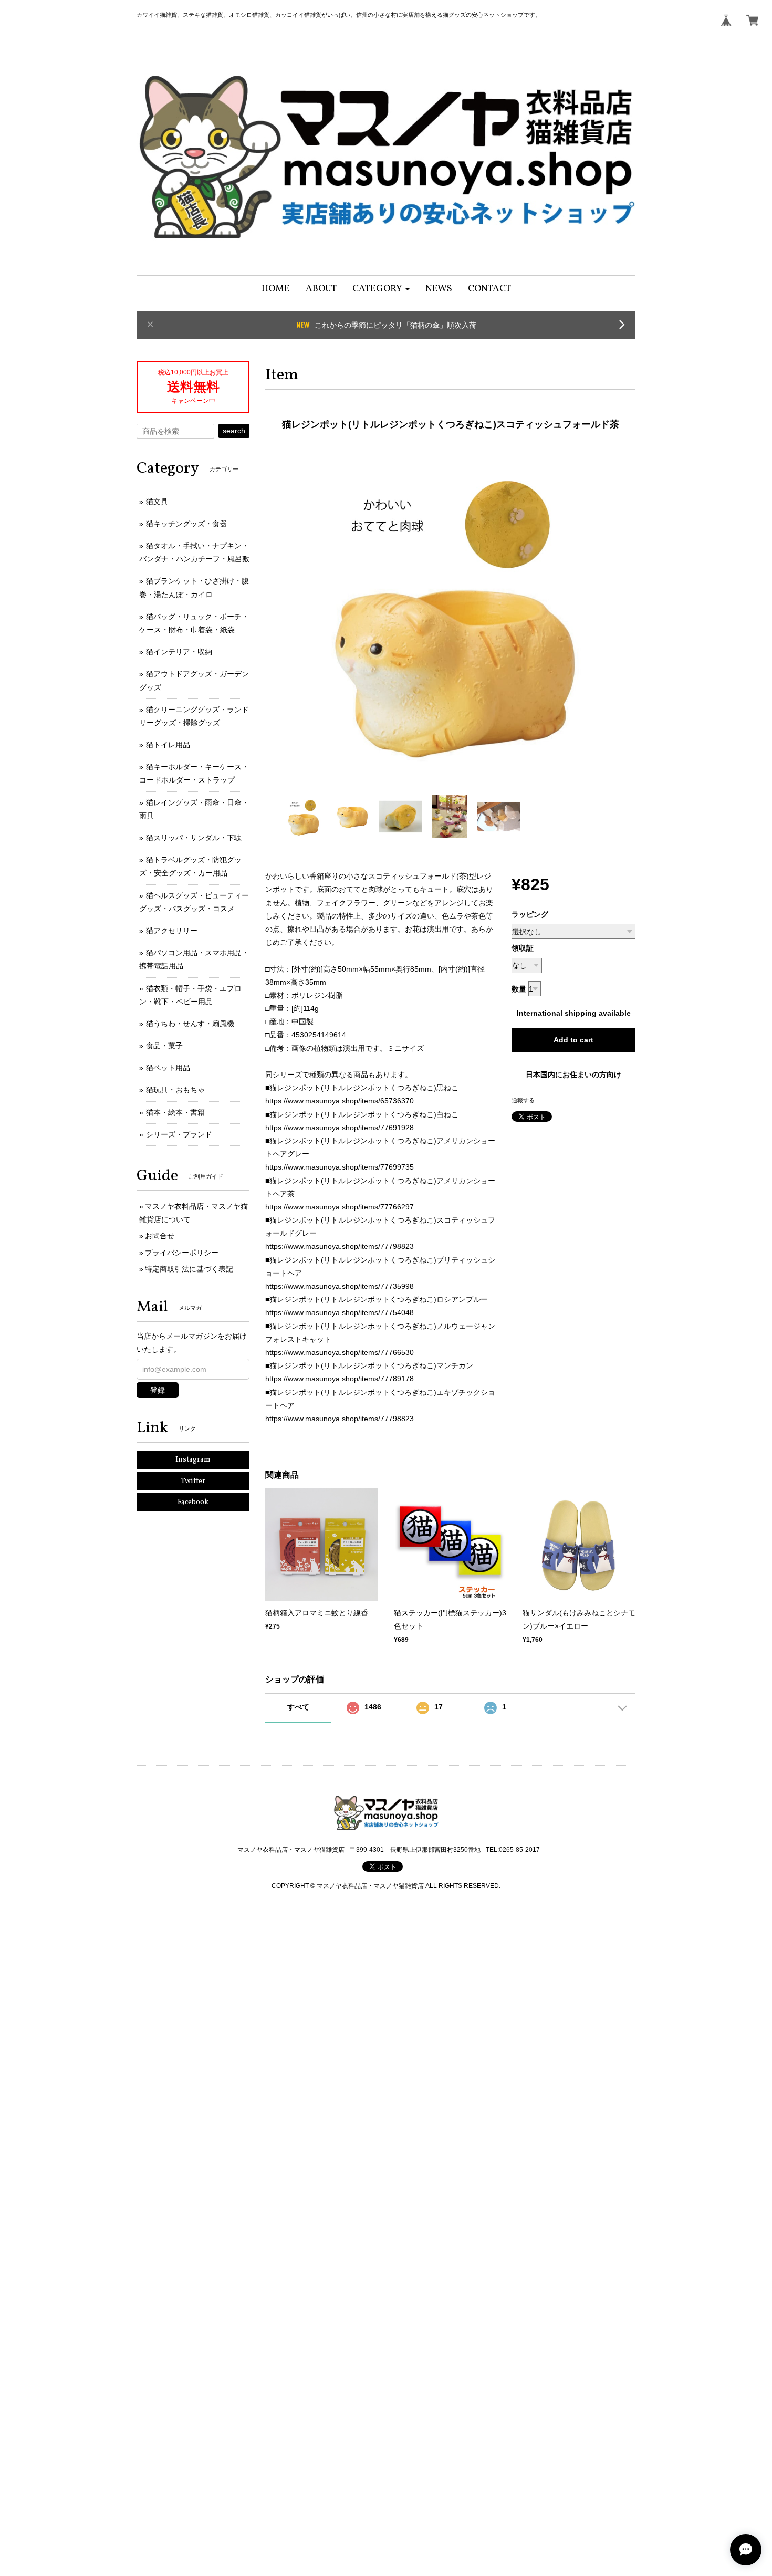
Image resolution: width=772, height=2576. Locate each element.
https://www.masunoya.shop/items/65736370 (340, 1101)
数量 (519, 989)
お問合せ (160, 1236)
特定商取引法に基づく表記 (189, 1269)
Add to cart (573, 1040)
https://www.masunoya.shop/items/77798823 (340, 1246)
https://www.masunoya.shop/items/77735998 (340, 1286)
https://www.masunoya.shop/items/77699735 (340, 1167)
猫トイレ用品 (168, 745)
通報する (523, 1100)
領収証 (523, 948)
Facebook (193, 1502)
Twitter (193, 1481)
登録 (158, 1390)
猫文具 (157, 502)
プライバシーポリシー (182, 1253)
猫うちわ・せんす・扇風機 (190, 1024)
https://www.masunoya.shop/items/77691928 (340, 1128)
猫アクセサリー (172, 931)
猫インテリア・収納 (179, 652)
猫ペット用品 (168, 1068)
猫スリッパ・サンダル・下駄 (194, 838)
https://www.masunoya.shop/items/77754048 (340, 1312)
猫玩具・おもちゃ (175, 1090)
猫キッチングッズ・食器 (186, 524)
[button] (381, 289)
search (234, 431)
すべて (298, 1707)
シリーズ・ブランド (179, 1134)
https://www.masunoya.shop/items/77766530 (340, 1352)
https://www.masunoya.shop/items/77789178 (340, 1379)
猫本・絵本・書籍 (175, 1112)
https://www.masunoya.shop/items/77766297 (340, 1207)
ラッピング (530, 914)
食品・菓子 (164, 1046)
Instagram (193, 1460)
